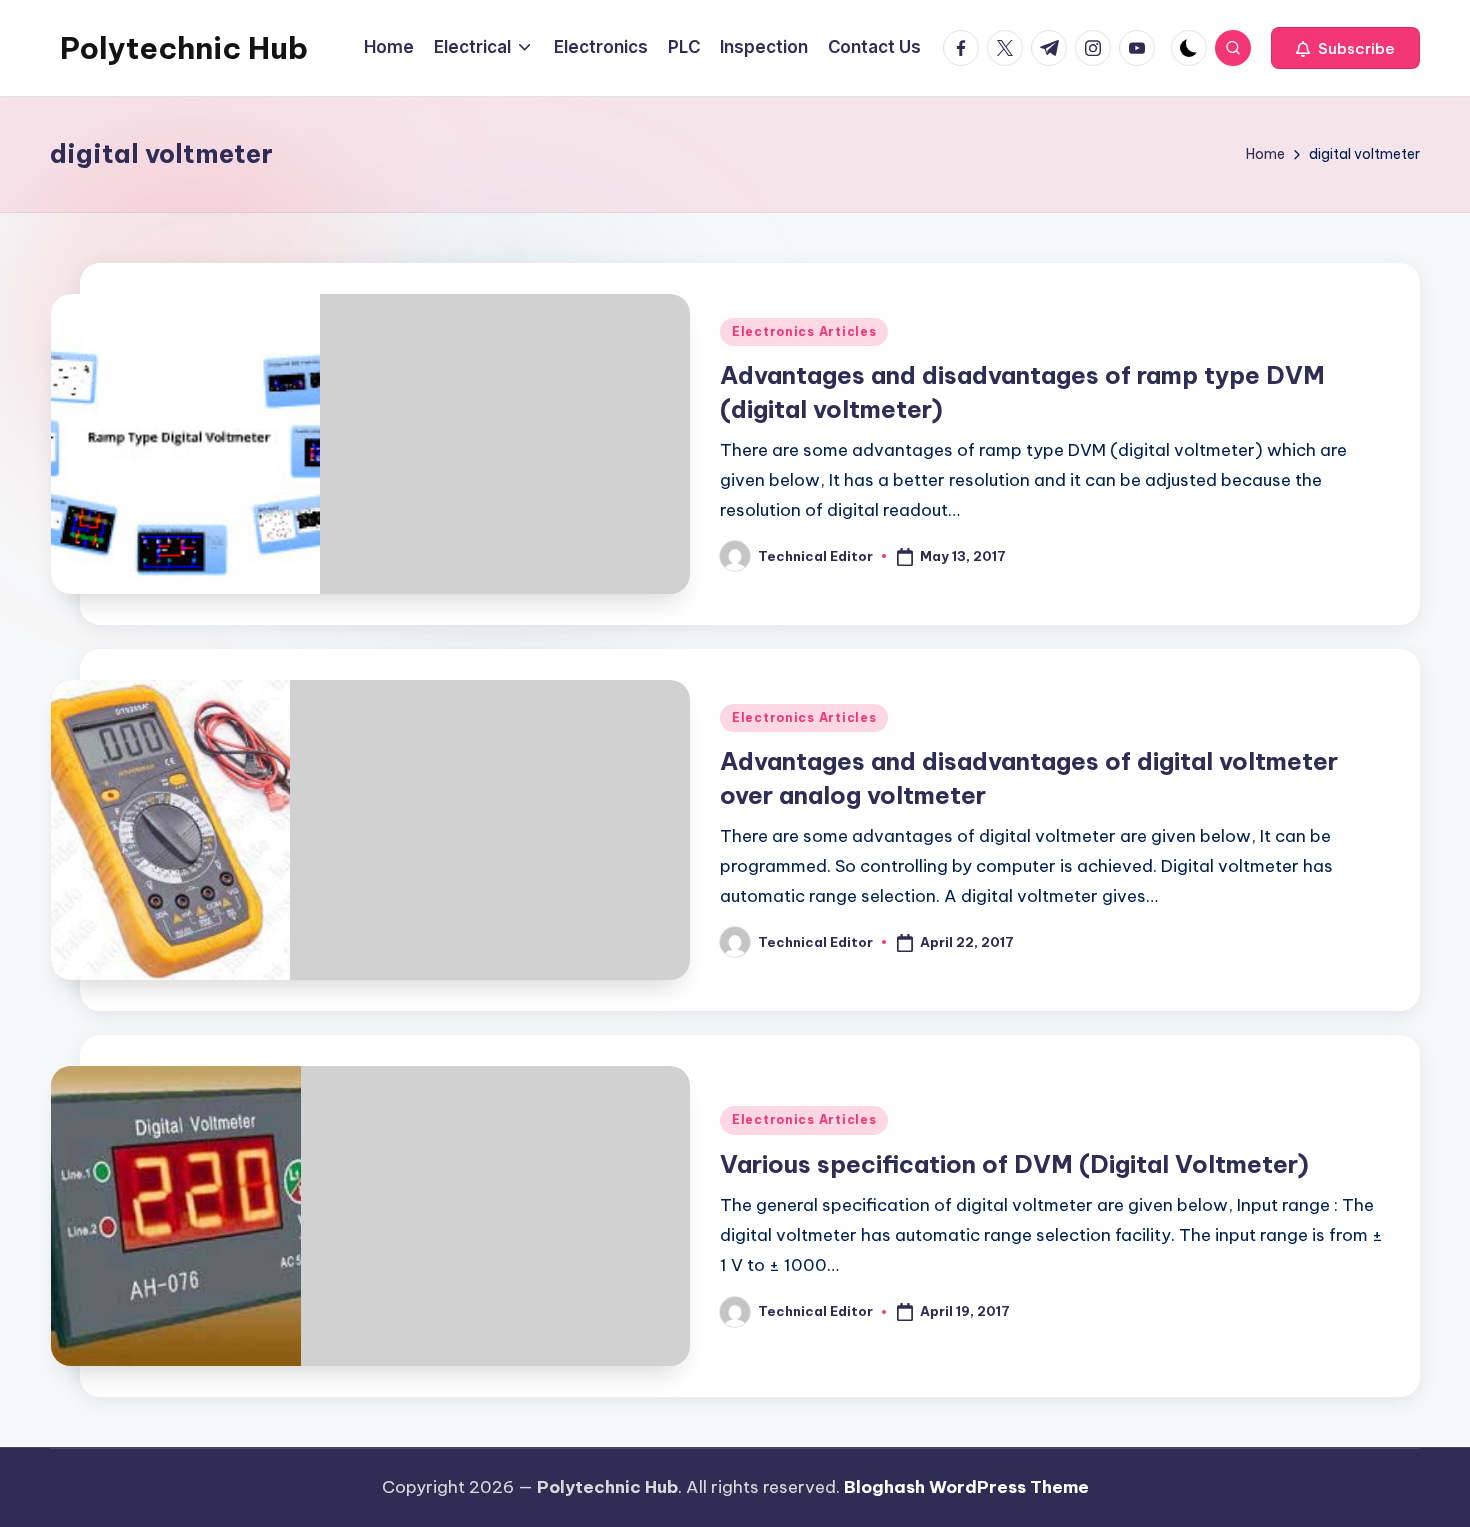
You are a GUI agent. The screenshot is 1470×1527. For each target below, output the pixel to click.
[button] (1345, 48)
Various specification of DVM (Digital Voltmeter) (1014, 1164)
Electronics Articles (804, 331)
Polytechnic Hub (184, 48)
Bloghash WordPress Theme (966, 1487)
